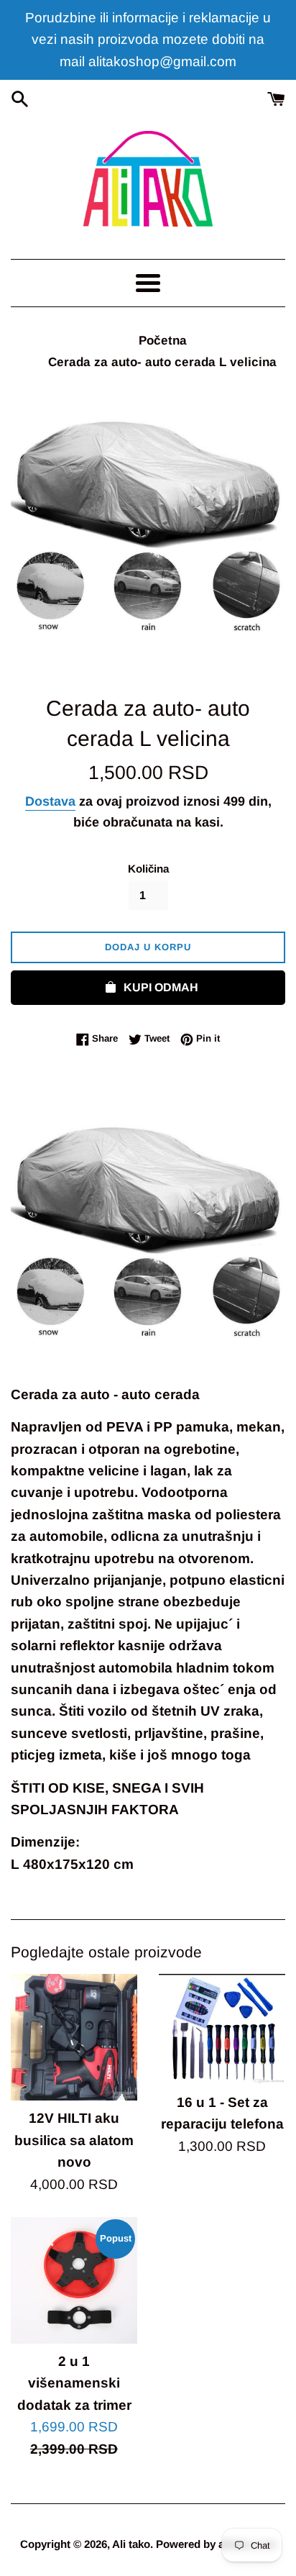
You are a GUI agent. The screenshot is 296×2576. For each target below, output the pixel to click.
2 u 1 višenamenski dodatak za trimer (74, 2383)
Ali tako (131, 2544)
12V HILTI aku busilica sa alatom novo (74, 2140)
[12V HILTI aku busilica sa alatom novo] (74, 2037)
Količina (148, 869)
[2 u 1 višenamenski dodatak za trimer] (74, 2280)
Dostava (50, 801)
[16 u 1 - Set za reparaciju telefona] (222, 2029)
